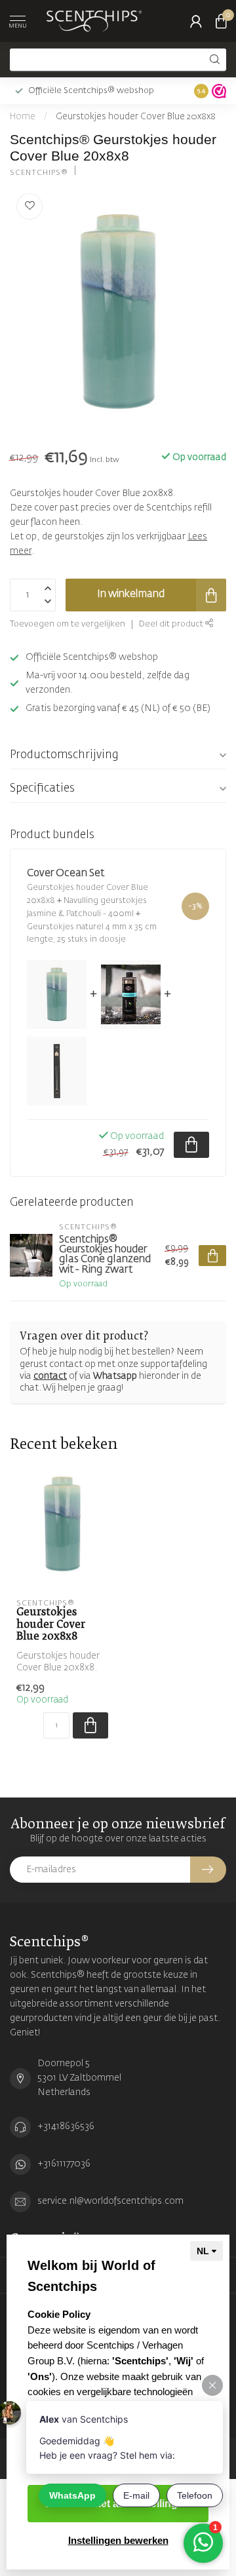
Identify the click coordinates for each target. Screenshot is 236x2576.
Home (23, 117)
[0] (221, 21)
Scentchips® (39, 173)
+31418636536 (66, 2126)
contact (50, 1376)
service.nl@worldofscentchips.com (110, 2201)
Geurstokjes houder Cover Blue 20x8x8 (136, 117)
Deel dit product (172, 624)
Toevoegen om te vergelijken (68, 624)
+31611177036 (64, 2164)
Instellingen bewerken (118, 2540)
